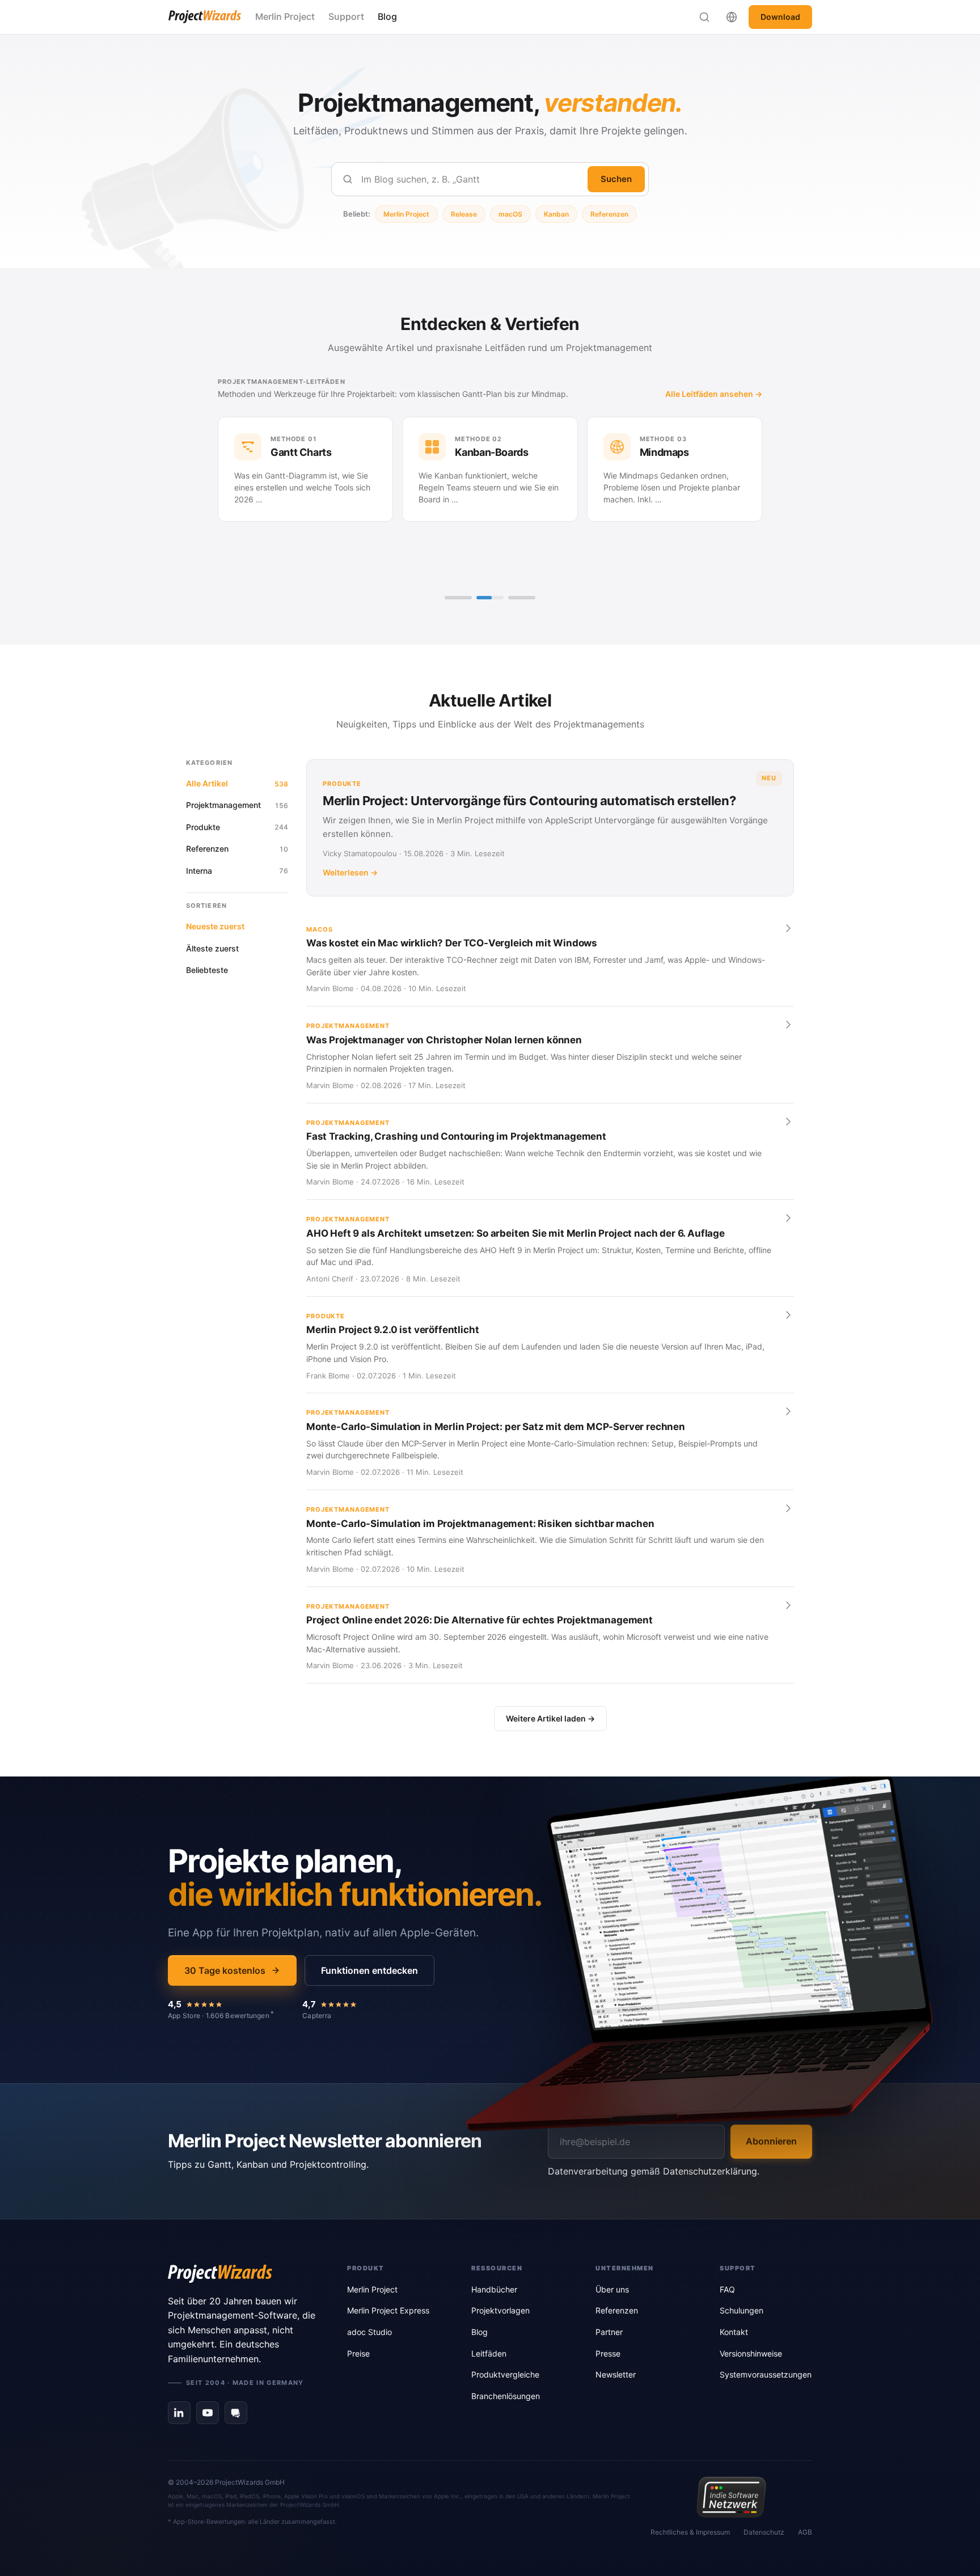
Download (780, 17)
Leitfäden (489, 2353)
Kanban (556, 214)
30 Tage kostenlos (225, 1970)
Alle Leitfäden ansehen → (436, 394)
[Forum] (236, 2413)
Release (464, 214)
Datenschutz (764, 2532)
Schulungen (742, 2310)
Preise (358, 2353)
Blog (387, 16)
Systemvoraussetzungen (766, 2374)
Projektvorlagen (500, 2310)
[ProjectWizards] (242, 2274)
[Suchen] (704, 17)
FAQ (727, 2289)
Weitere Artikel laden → (550, 1718)
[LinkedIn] (179, 2413)
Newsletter (616, 2374)
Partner (609, 2332)
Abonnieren (771, 2141)
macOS (510, 214)
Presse (608, 2353)
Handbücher (494, 2289)
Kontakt (734, 2332)
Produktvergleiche (505, 2374)
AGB (805, 2532)
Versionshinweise (751, 2353)
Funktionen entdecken (369, 1970)
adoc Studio (369, 2332)
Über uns (612, 2289)
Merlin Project (285, 16)
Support (346, 16)
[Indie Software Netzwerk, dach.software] (731, 2497)
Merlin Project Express (388, 2310)
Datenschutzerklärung (710, 2171)
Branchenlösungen (506, 2396)
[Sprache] (732, 17)
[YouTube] (208, 2413)
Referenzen (609, 214)
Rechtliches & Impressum (690, 2532)
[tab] (458, 598)
